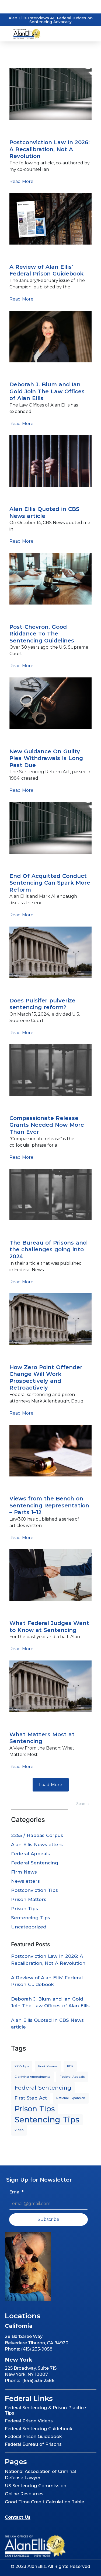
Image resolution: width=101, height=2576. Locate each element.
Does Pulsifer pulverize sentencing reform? (42, 1004)
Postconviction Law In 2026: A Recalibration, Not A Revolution (50, 149)
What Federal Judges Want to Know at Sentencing (49, 1627)
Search (82, 1803)
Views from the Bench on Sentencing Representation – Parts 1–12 (49, 1505)
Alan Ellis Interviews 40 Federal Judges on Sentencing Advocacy (51, 20)
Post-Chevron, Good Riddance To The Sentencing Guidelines (42, 634)
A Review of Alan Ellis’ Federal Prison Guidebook (46, 270)
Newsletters (25, 1881)
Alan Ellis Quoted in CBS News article (44, 513)
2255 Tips (22, 2066)
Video (16, 1722)
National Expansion (32, 372)
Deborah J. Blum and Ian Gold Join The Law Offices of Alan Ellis (47, 391)
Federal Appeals (30, 1854)
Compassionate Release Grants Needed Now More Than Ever (47, 1125)
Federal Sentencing (33, 1486)
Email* (16, 2192)
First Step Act (31, 2098)
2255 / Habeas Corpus (37, 1835)
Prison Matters (29, 1899)
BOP (70, 2066)
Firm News (24, 1872)
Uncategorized (29, 1927)
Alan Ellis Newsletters (37, 1844)
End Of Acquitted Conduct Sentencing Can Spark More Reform (50, 883)
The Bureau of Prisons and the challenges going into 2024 (48, 1250)
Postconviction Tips (34, 1890)
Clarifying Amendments (32, 2077)
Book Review (25, 255)
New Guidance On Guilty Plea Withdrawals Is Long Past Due (46, 758)
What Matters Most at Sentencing (42, 1738)
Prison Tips (23, 130)
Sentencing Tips (29, 614)
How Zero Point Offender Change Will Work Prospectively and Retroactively (46, 1378)
